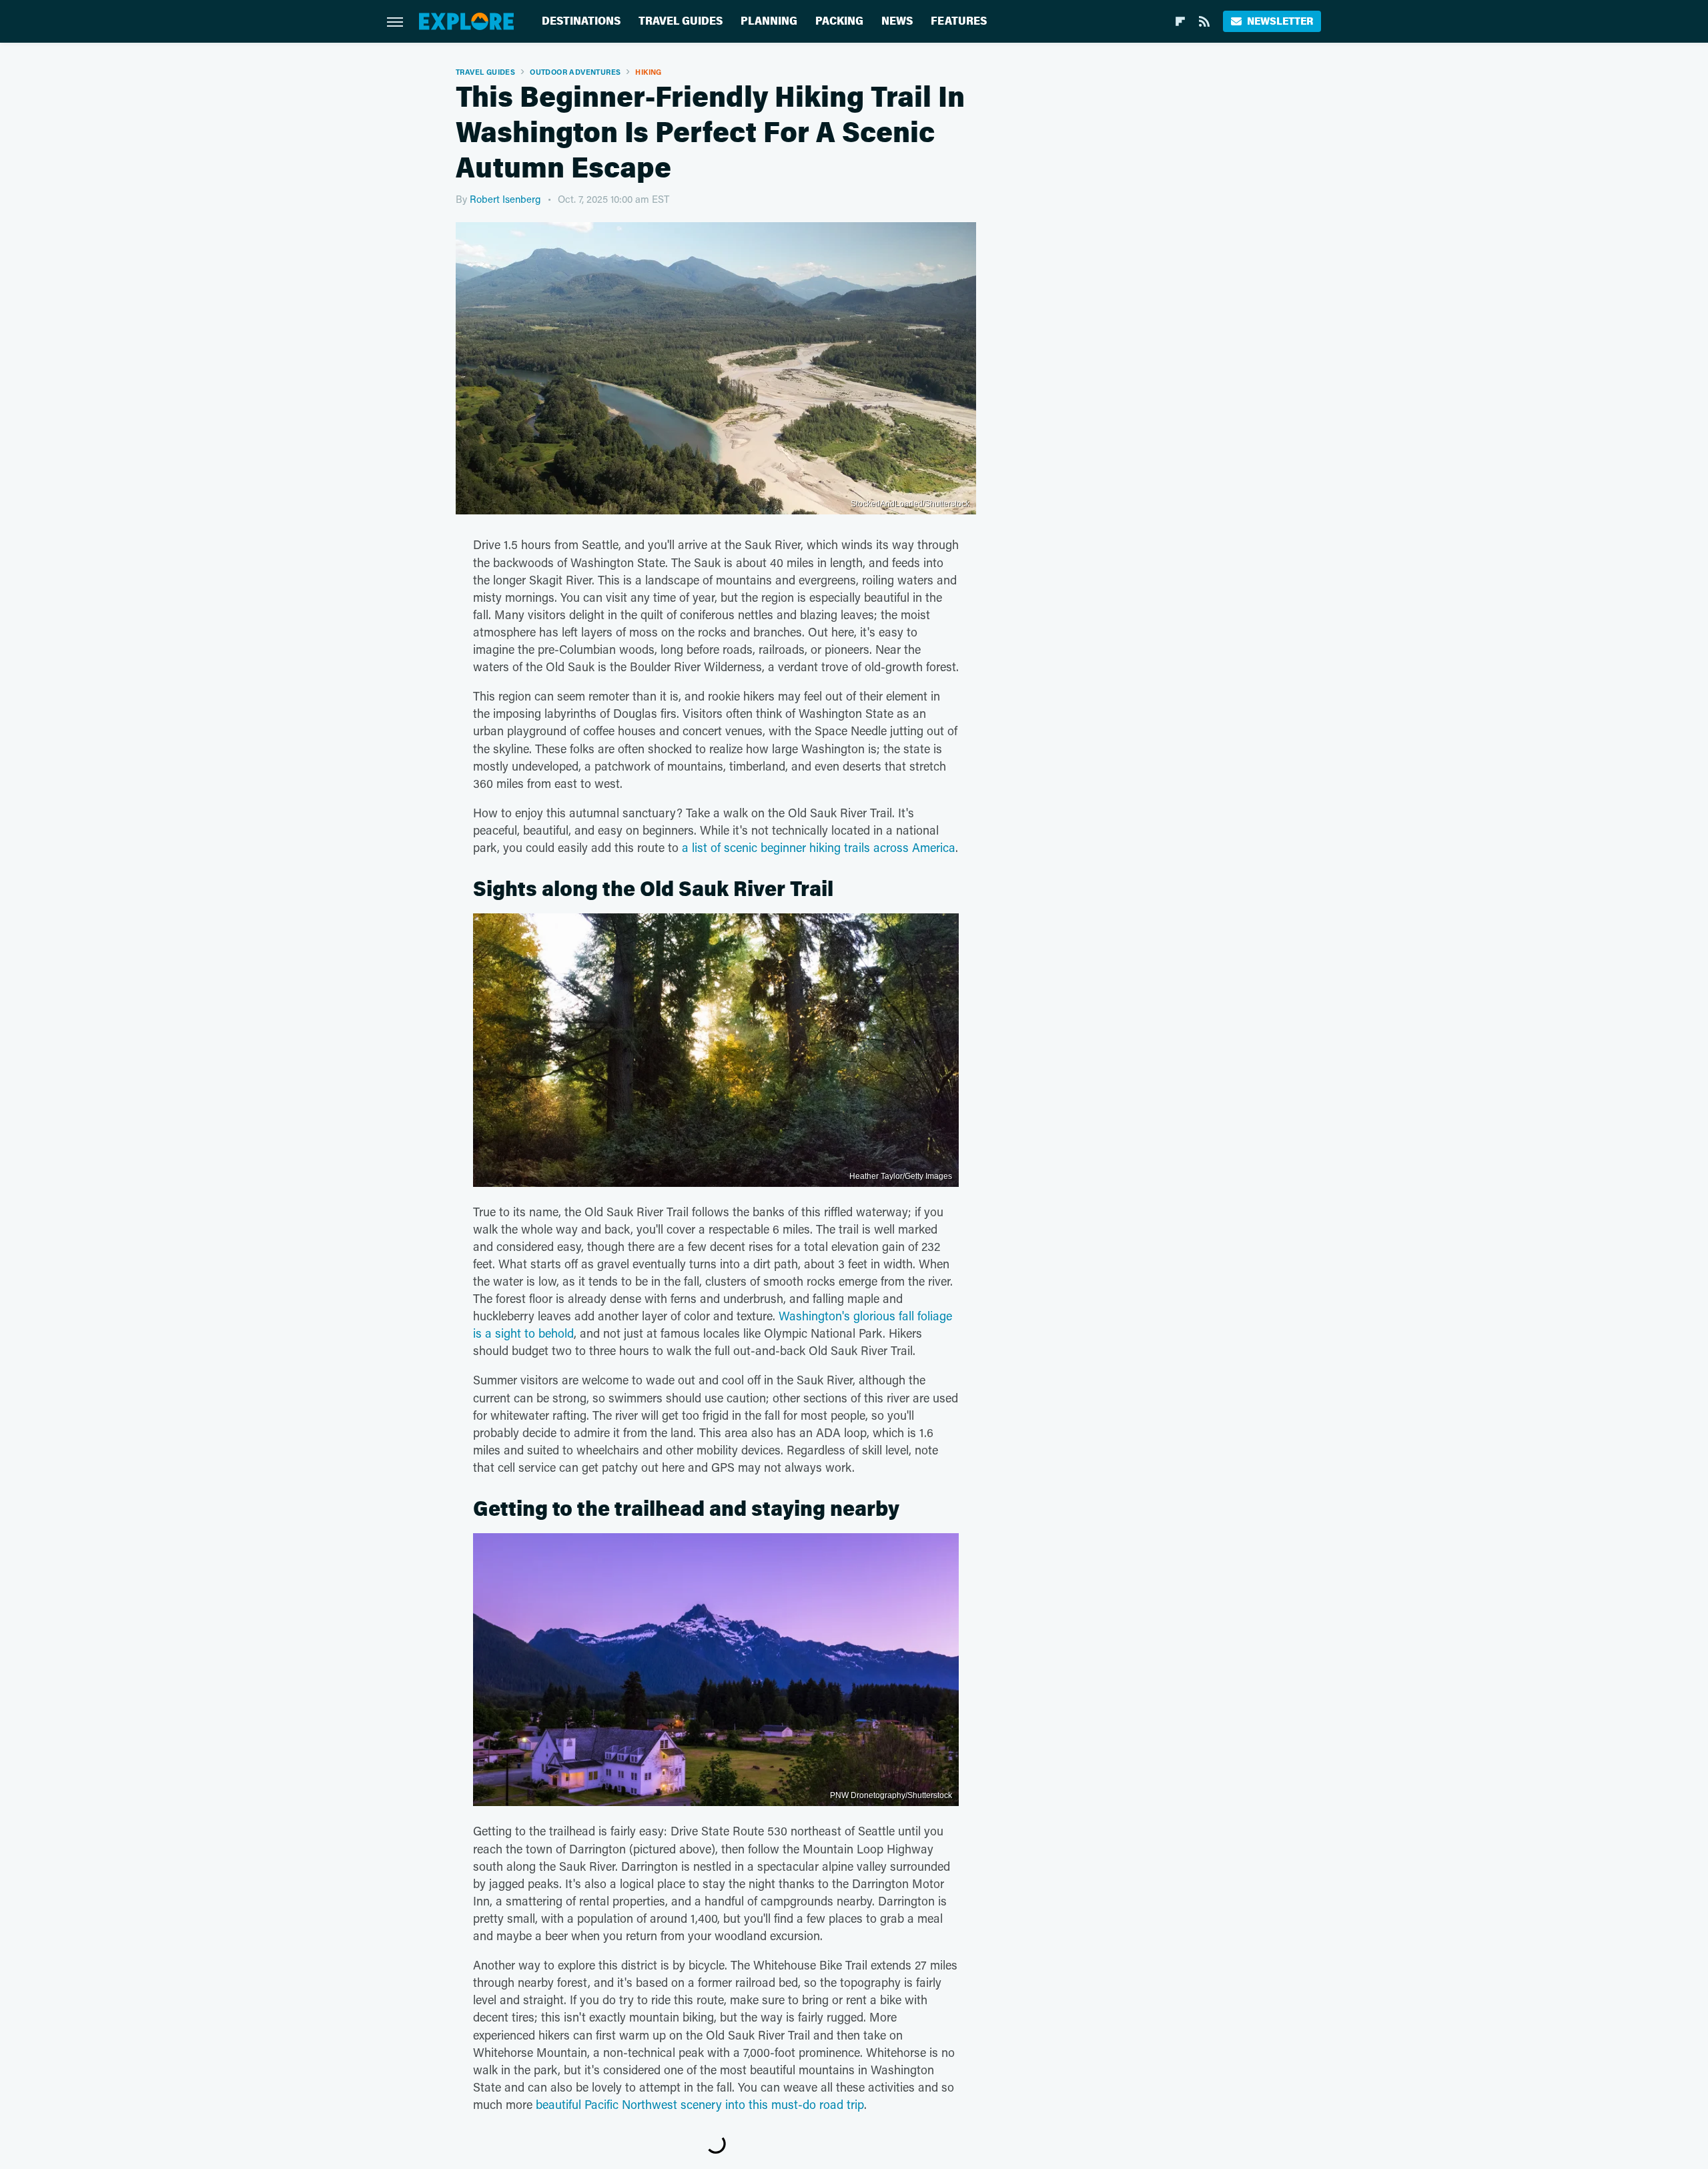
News (897, 21)
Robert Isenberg (505, 199)
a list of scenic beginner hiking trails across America (819, 847)
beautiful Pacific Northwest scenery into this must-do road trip (700, 2104)
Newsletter (1280, 21)
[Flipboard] (1180, 21)
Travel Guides (681, 21)
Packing (839, 21)
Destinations (581, 21)
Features (959, 21)
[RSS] (1204, 21)
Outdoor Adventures (575, 72)
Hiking (648, 72)
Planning (769, 21)
